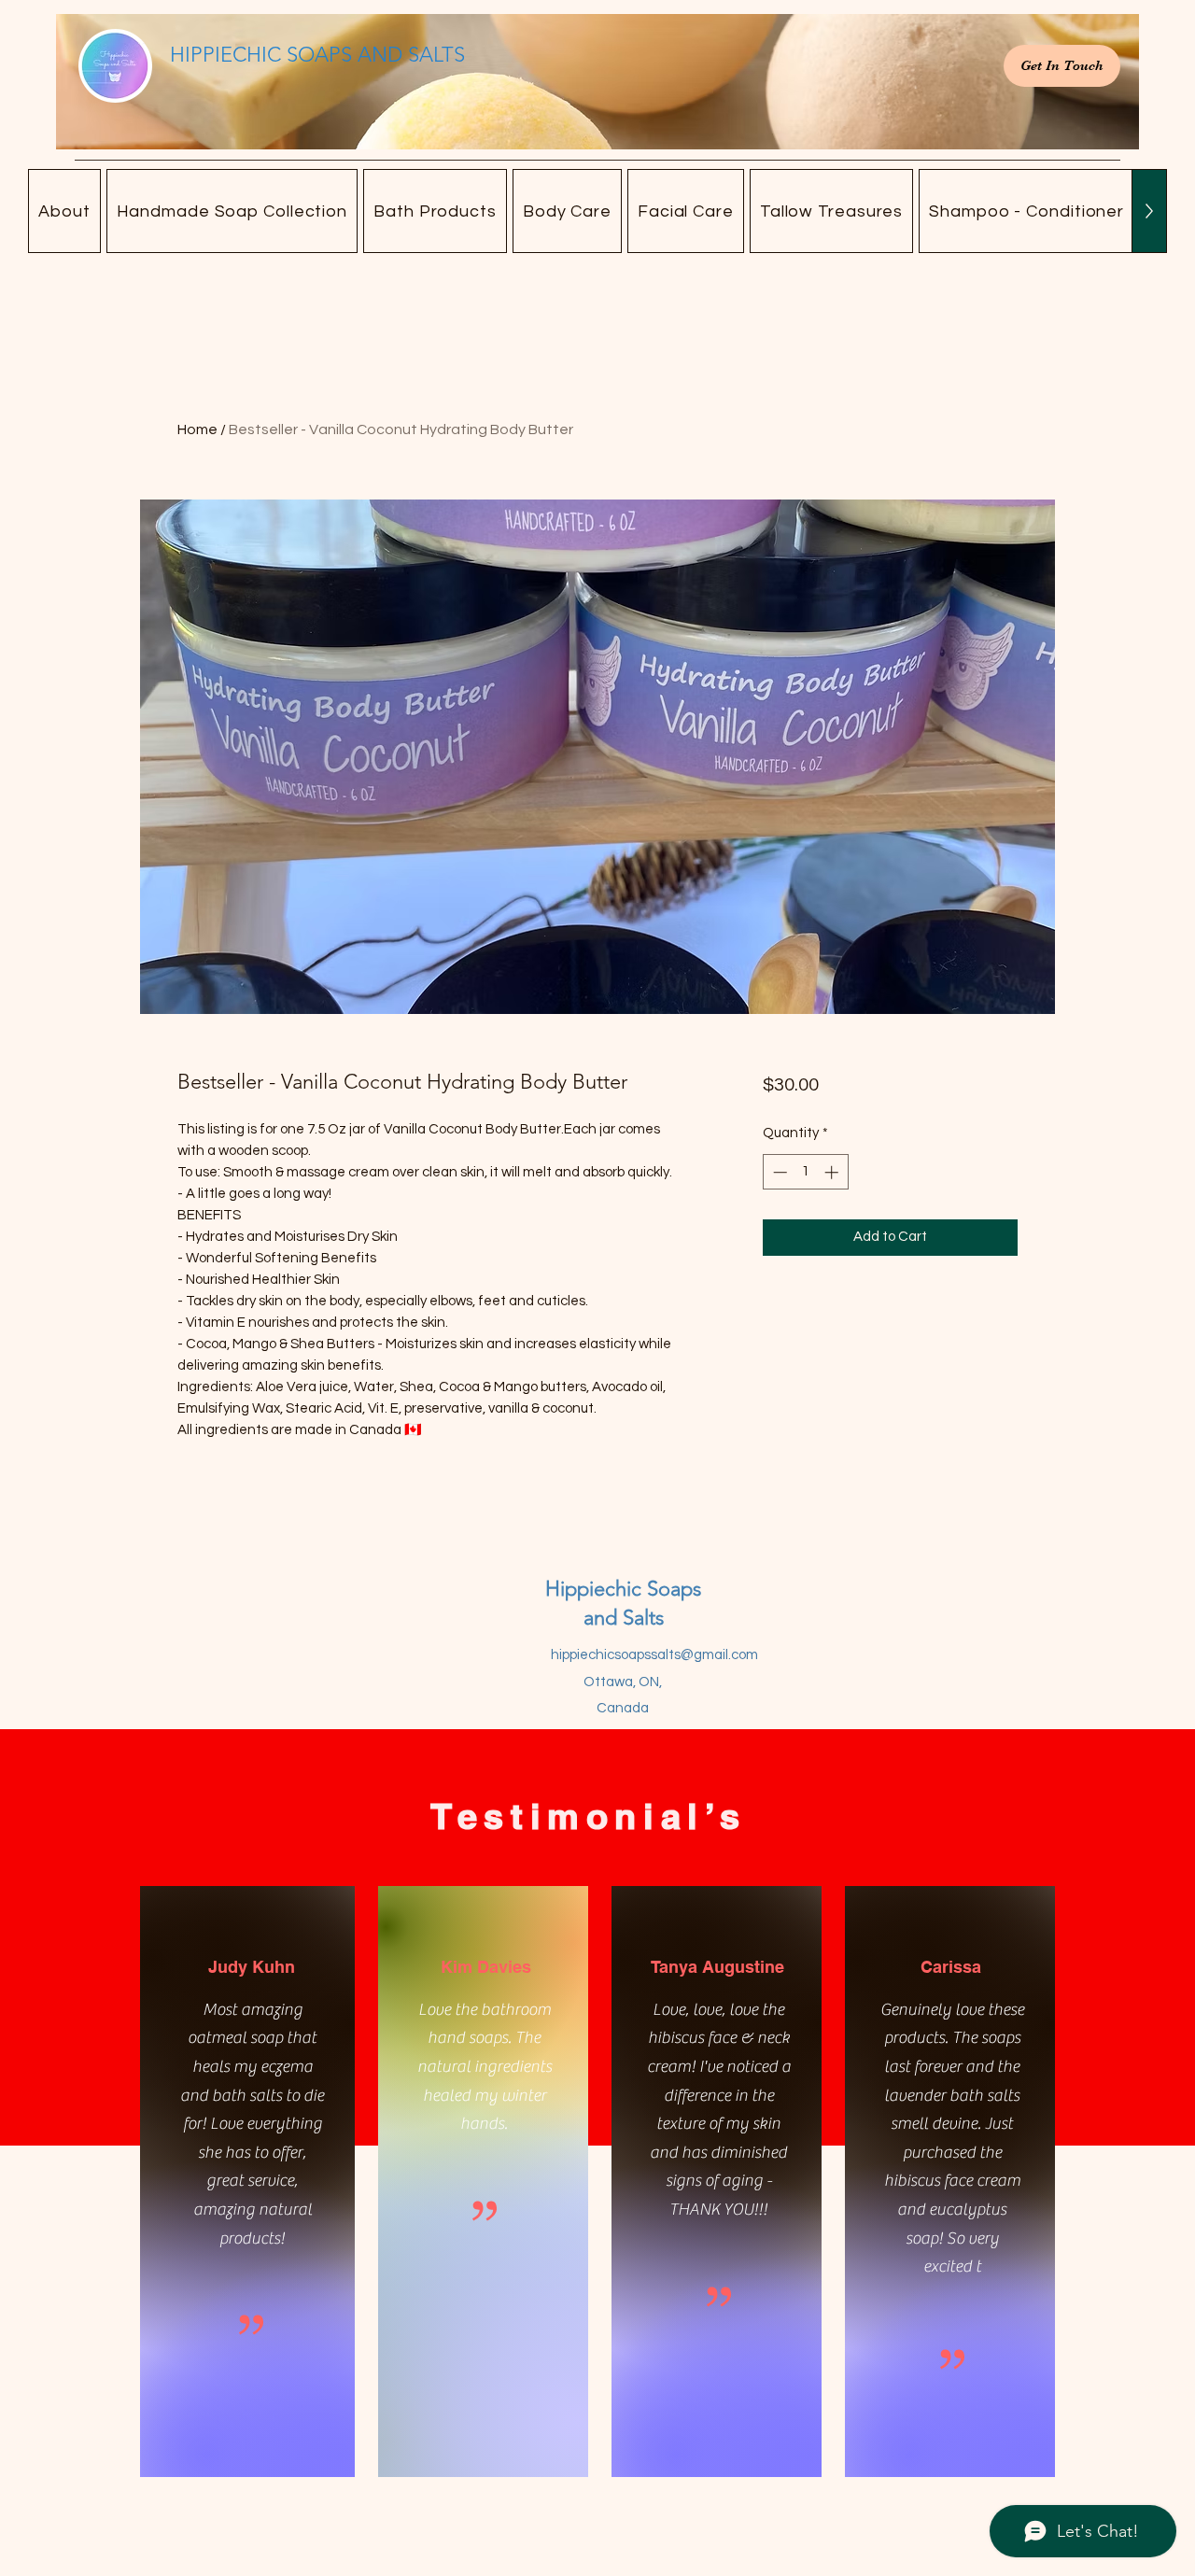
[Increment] (833, 1172)
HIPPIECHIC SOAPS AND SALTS (317, 55)
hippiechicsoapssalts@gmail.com (654, 1655)
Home (197, 429)
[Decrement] (778, 1172)
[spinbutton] (805, 1172)
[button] (232, 211)
